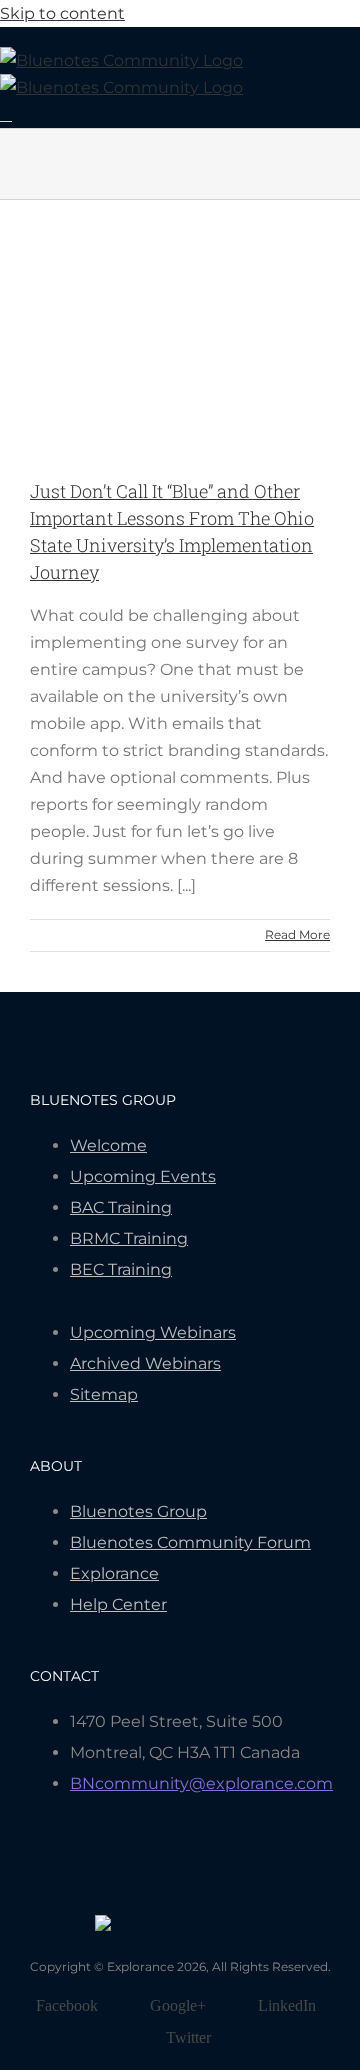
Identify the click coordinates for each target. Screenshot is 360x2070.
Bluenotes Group (138, 1511)
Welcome (108, 1145)
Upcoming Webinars (153, 1332)
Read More (297, 934)
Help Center (118, 1604)
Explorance (114, 1573)
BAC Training (121, 1207)
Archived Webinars (145, 1363)
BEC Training (121, 1269)
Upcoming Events (143, 1176)
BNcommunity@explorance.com (201, 1783)
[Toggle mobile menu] (6, 114)
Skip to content (62, 13)
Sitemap (104, 1394)
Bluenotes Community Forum (190, 1542)
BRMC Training (129, 1238)
